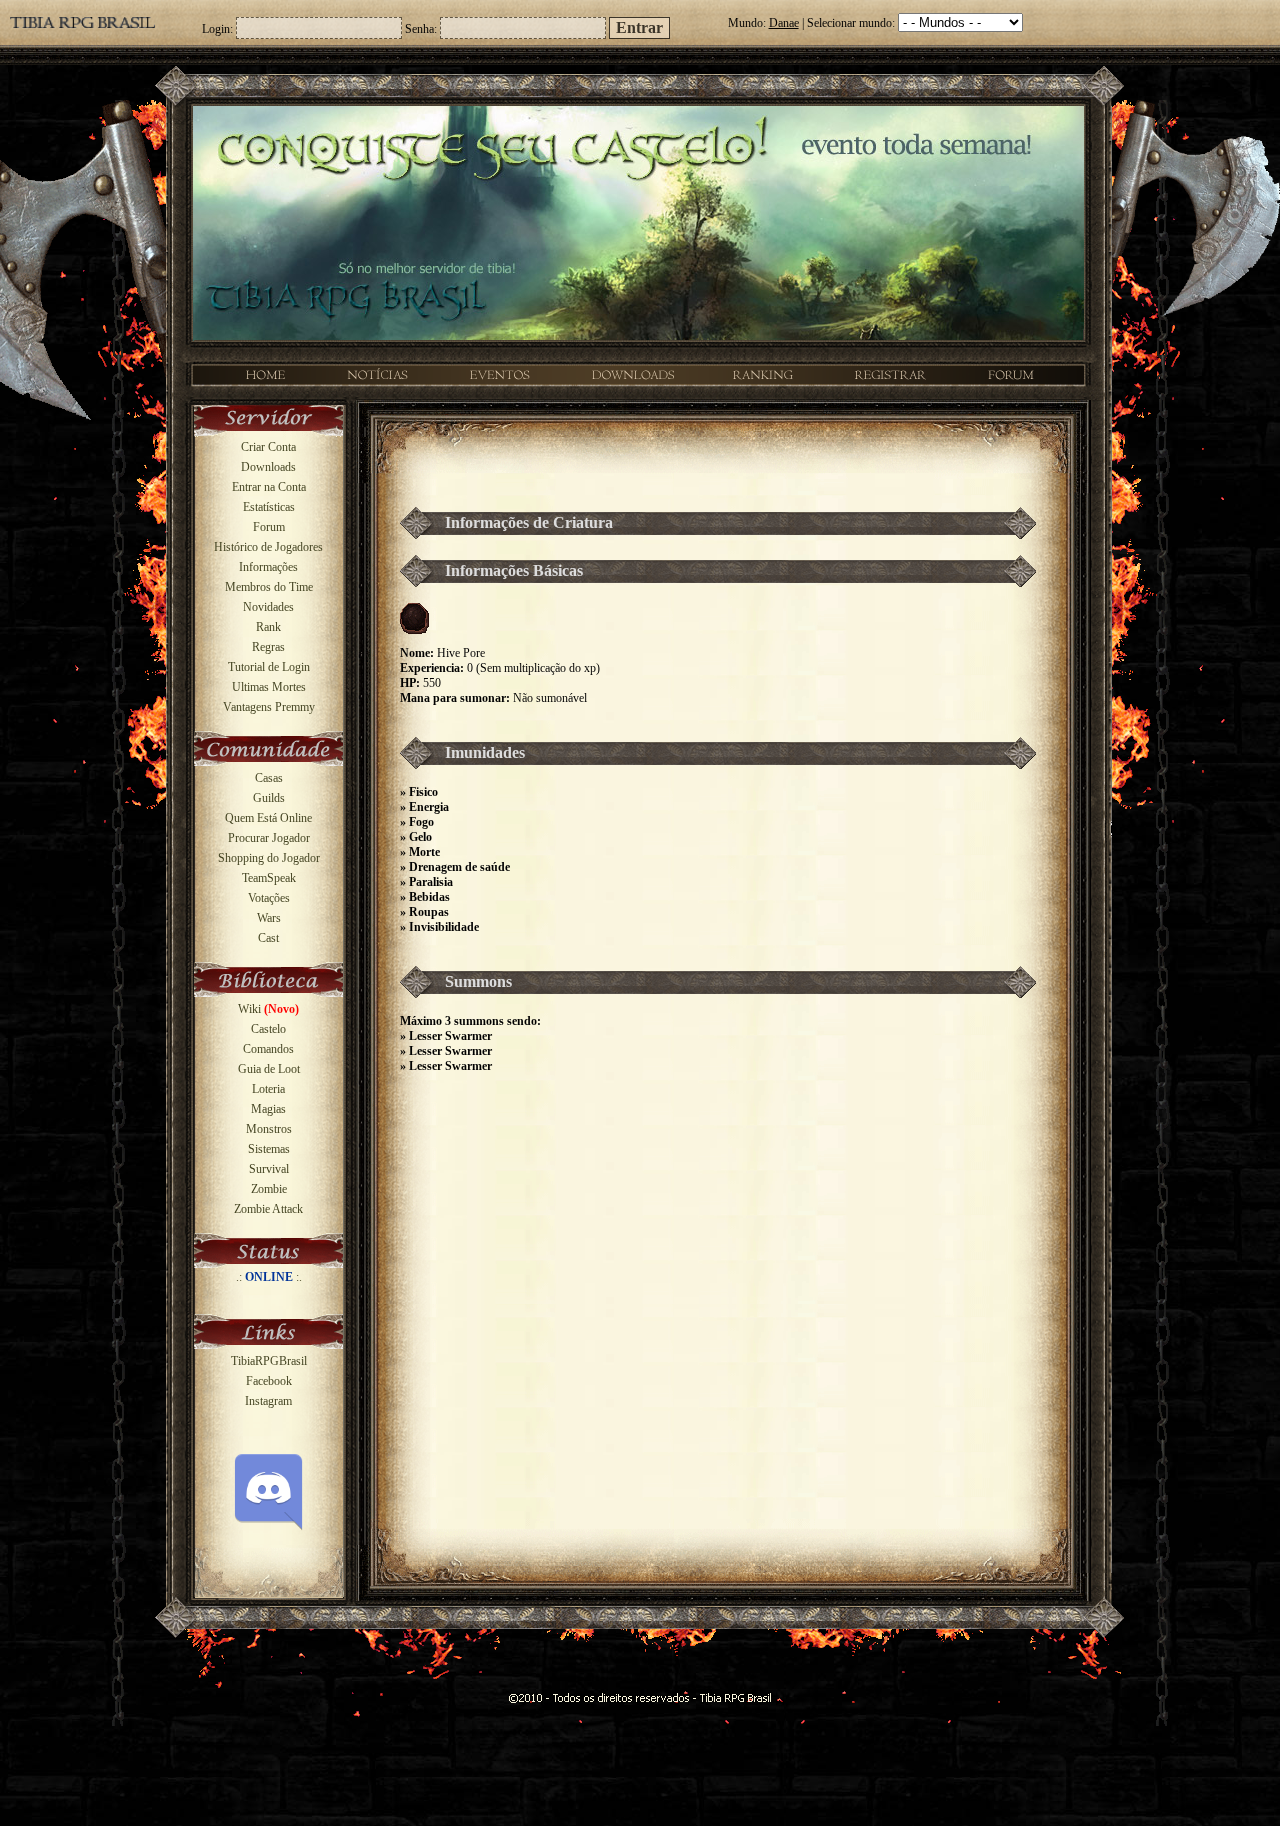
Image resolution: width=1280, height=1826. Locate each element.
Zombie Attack (268, 1209)
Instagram (268, 1401)
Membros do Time (269, 587)
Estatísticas (269, 507)
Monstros (269, 1129)
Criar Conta (268, 447)
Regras (268, 647)
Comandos (268, 1049)
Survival (269, 1169)
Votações (269, 898)
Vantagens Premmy (269, 707)
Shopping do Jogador (269, 858)
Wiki (268, 1009)
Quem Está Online (268, 818)
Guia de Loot (269, 1069)
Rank (268, 627)
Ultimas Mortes (269, 687)
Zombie (269, 1189)
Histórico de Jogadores (268, 547)
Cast (268, 938)
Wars (269, 918)
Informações (268, 567)
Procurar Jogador (269, 838)
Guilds (269, 798)
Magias (268, 1109)
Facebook (269, 1381)
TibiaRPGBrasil (269, 1361)
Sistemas (269, 1149)
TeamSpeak (269, 878)
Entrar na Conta (269, 487)
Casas (269, 778)
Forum (269, 527)
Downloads (268, 467)
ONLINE (269, 1277)
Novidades (268, 607)
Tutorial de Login (269, 667)
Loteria (268, 1089)
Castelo (268, 1029)
